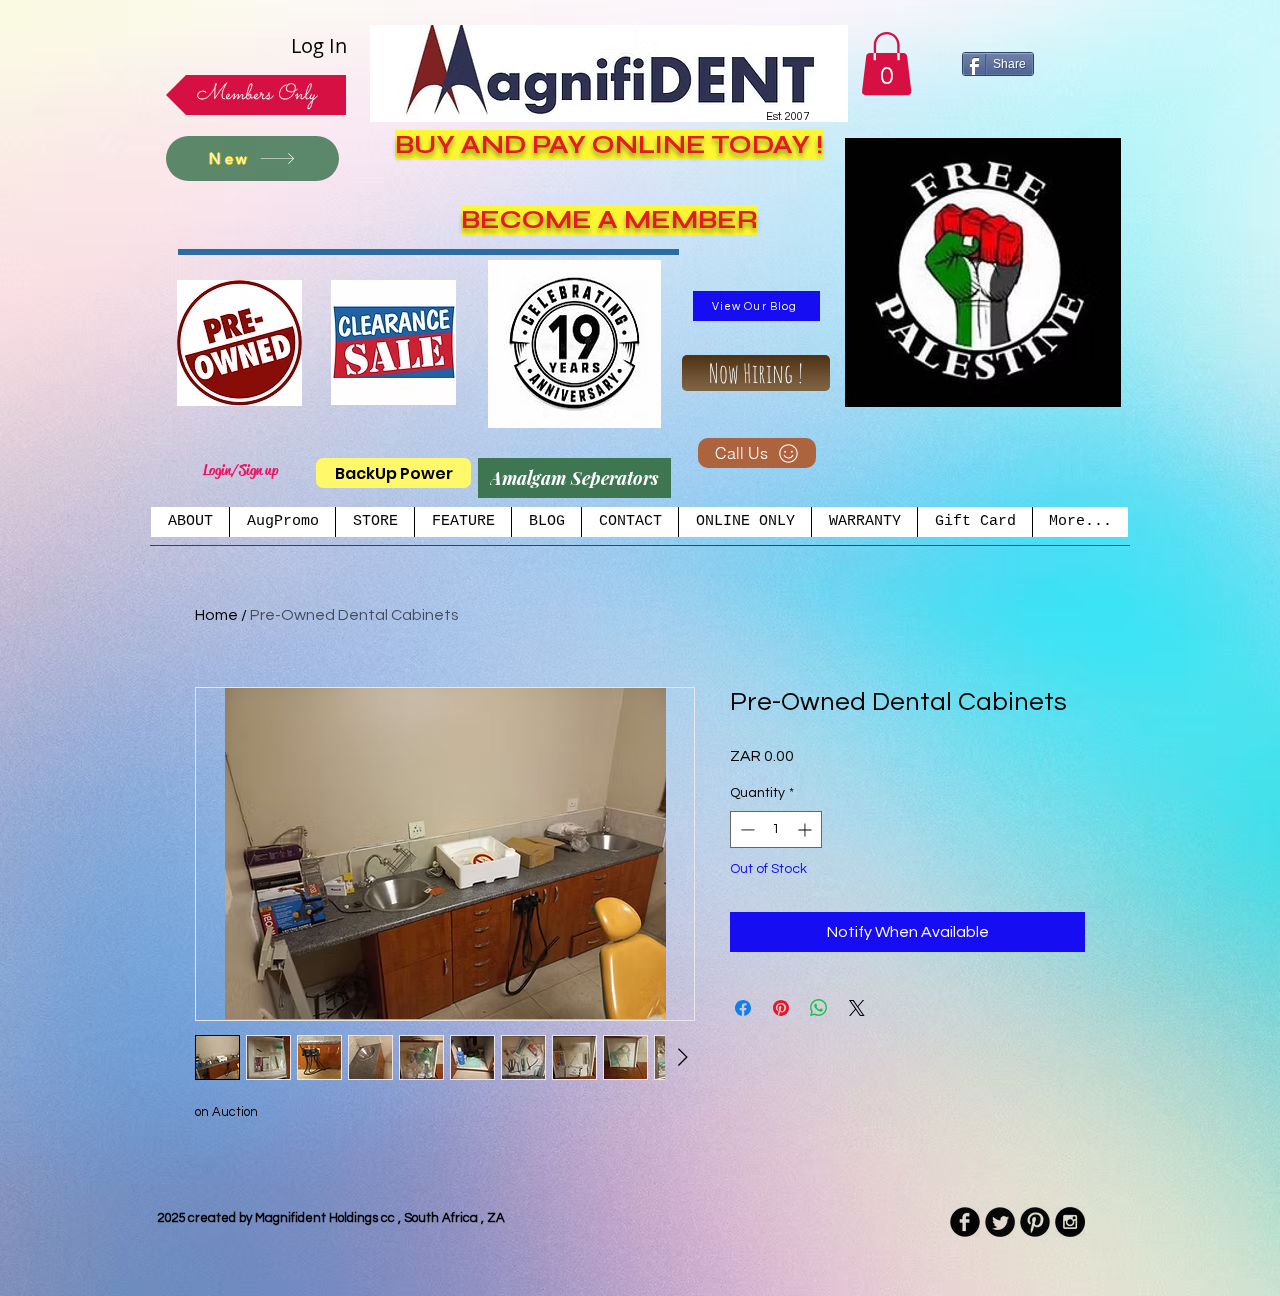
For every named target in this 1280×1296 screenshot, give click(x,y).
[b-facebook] (965, 1222)
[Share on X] (857, 1008)
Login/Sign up (240, 470)
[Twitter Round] (1000, 1222)
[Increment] (806, 829)
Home (216, 615)
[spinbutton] (776, 829)
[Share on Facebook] (743, 1008)
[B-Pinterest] (1035, 1222)
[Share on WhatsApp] (819, 1008)
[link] (886, 63)
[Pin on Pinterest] (781, 1008)
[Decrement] (745, 829)
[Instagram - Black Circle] (1070, 1222)
